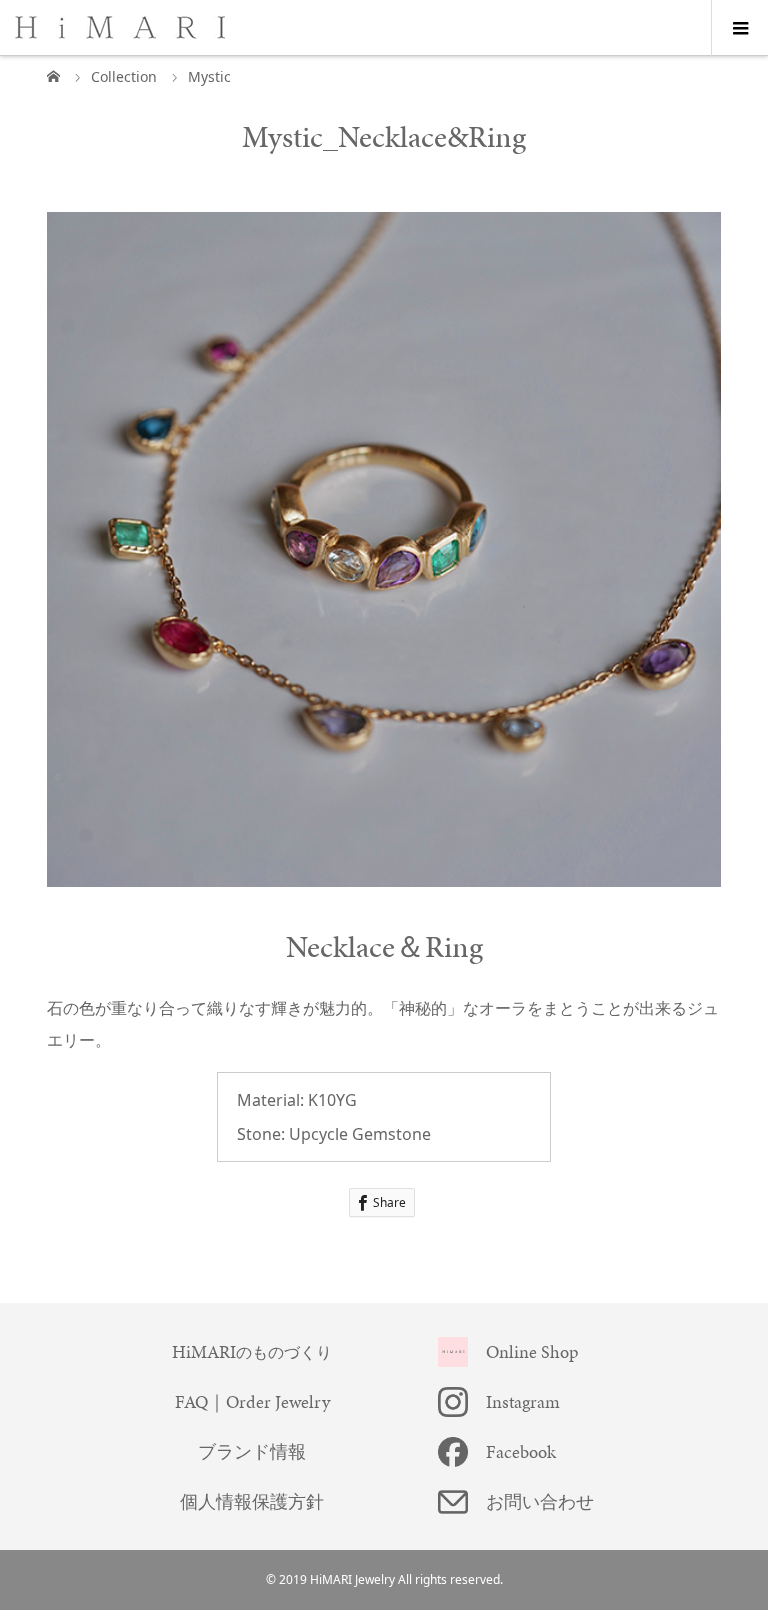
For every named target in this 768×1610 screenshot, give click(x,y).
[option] (384, 549)
